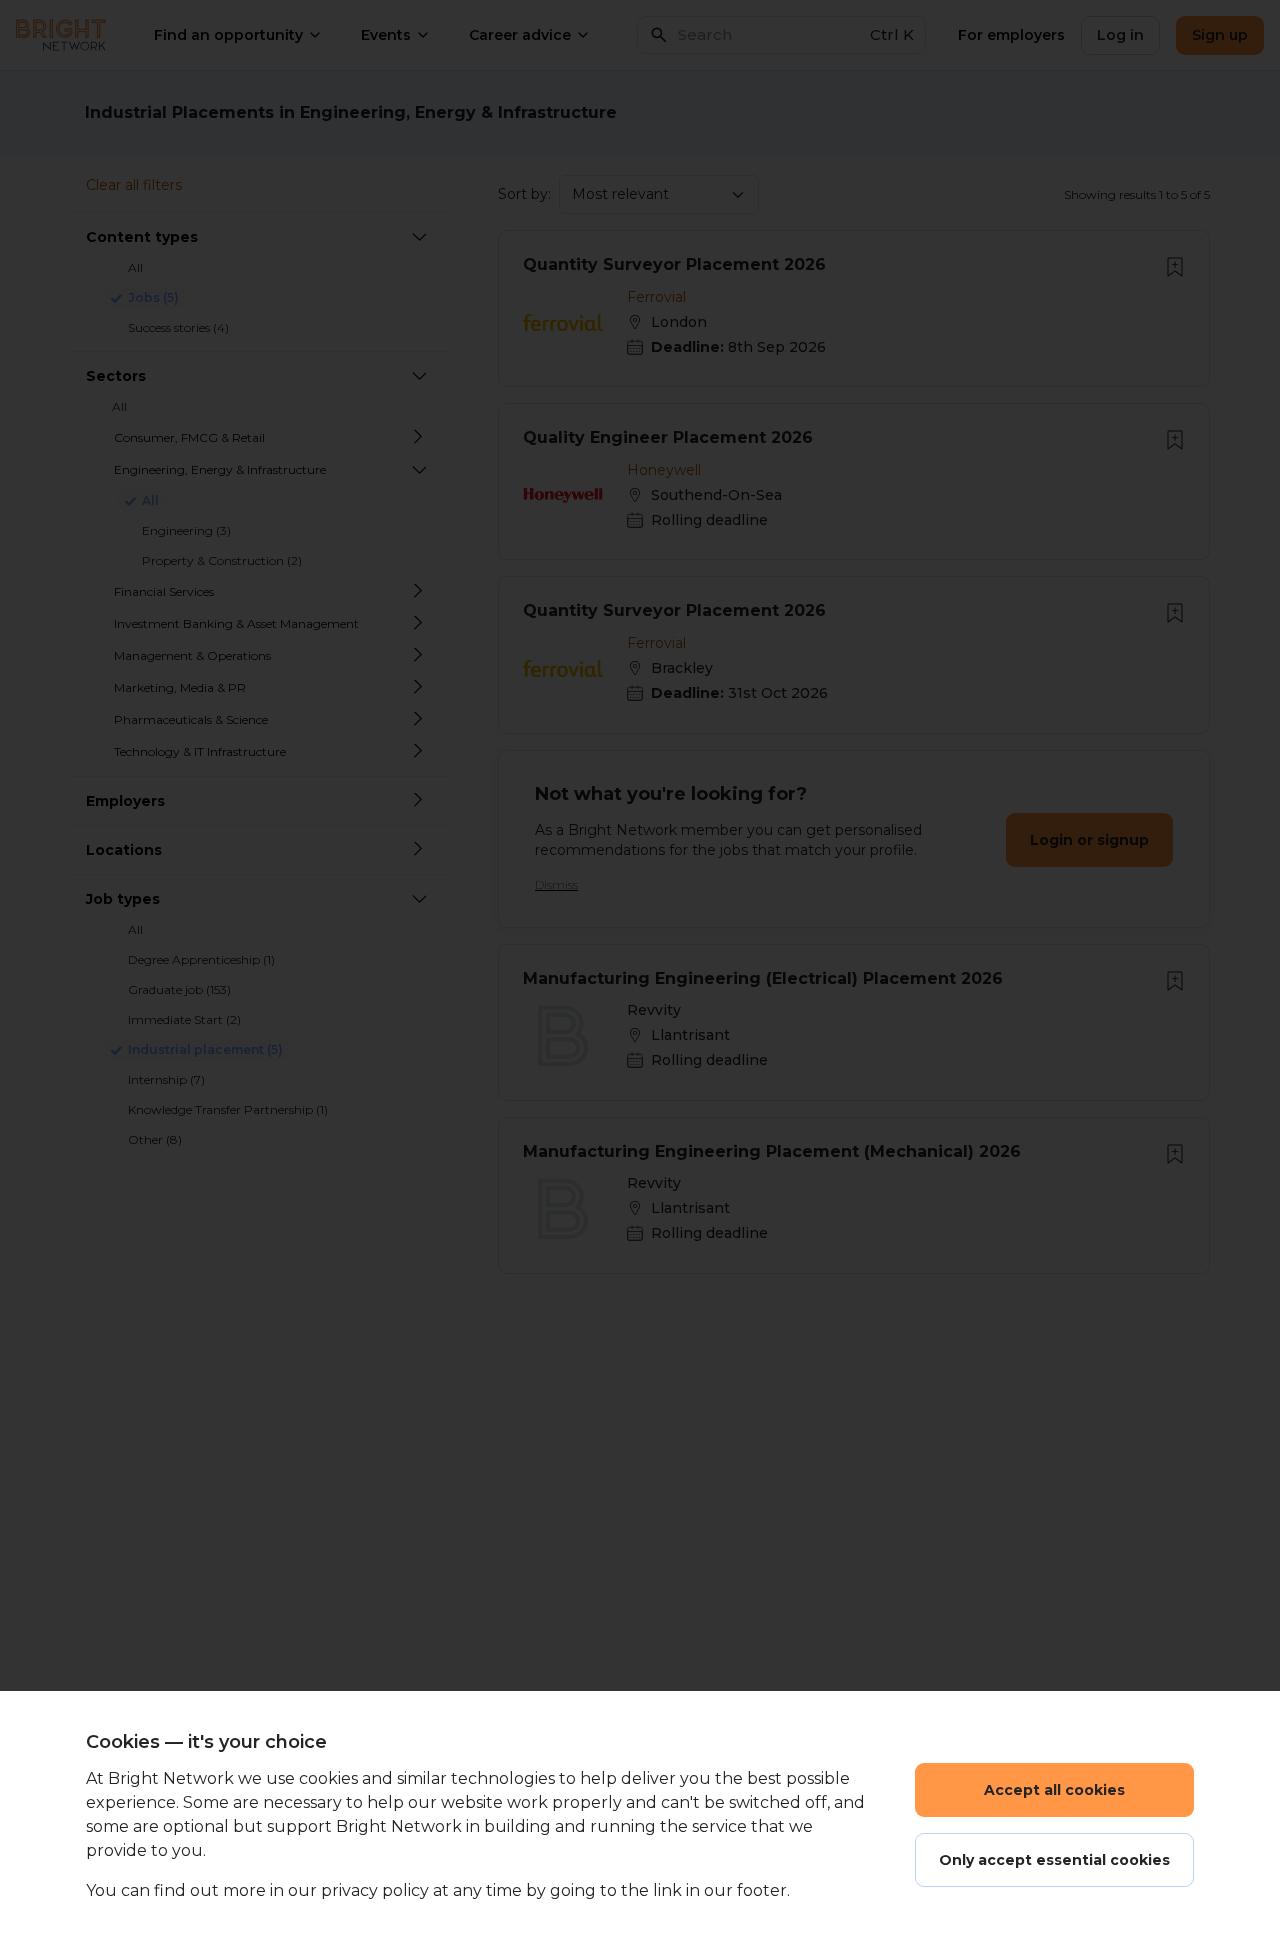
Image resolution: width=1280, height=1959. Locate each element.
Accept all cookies (1054, 1790)
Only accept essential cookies (1054, 1860)
